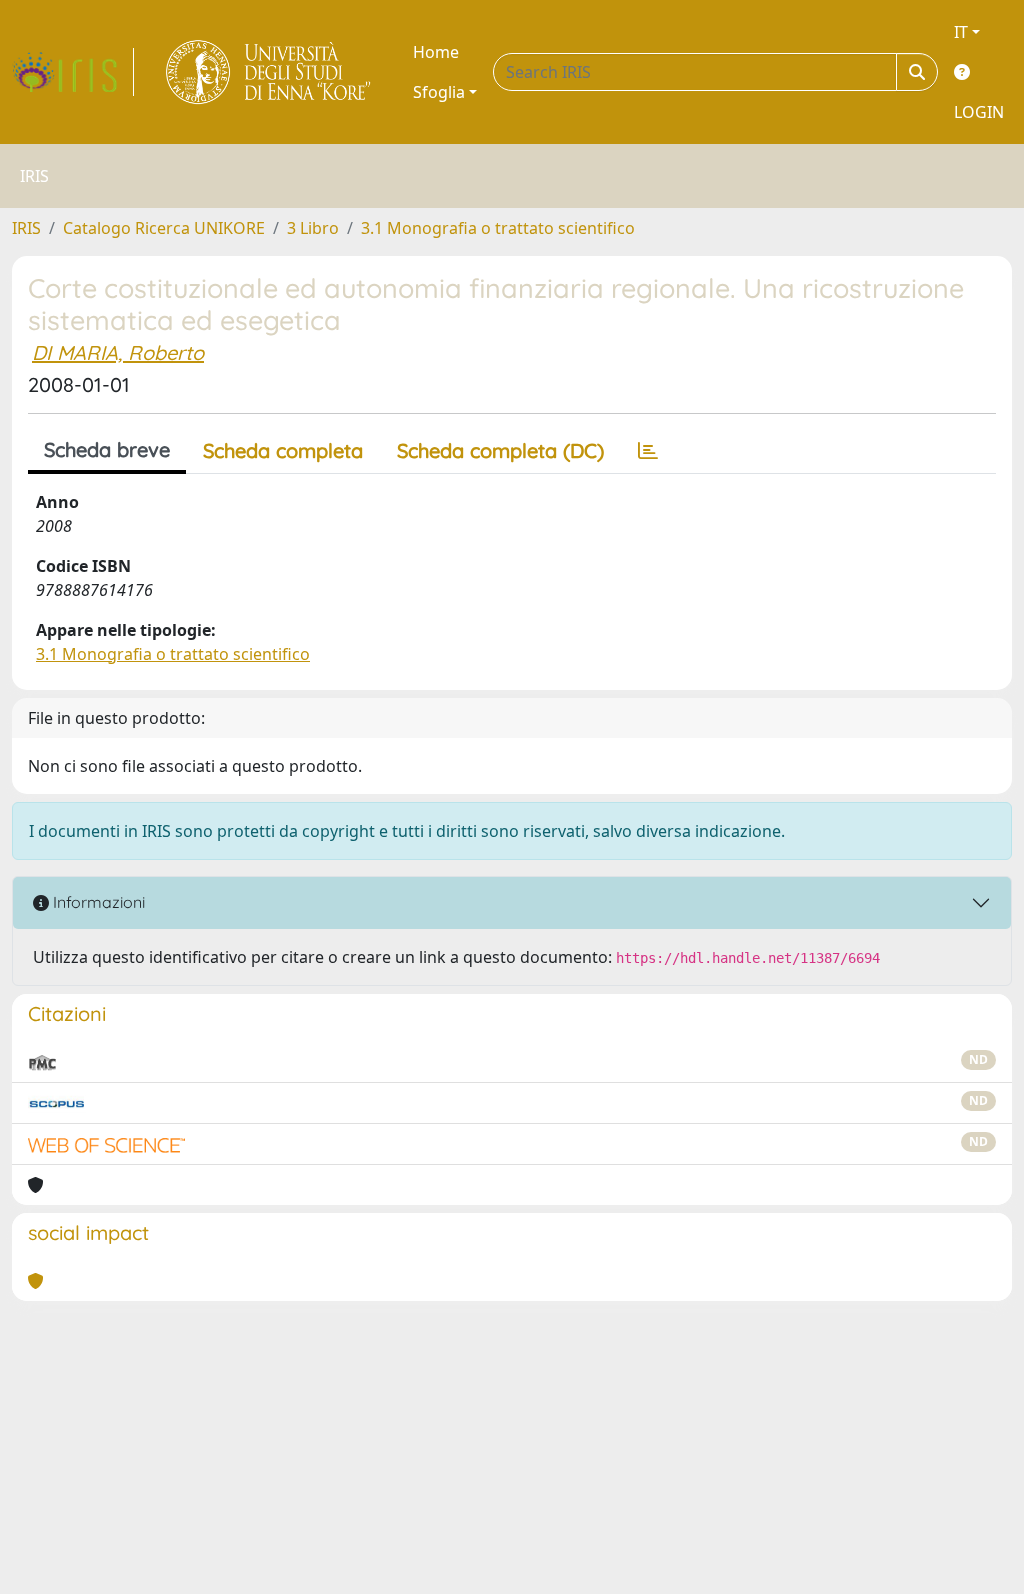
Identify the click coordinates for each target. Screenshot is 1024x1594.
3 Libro (313, 228)
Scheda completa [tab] (283, 450)
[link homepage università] (269, 72)
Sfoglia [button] (439, 92)
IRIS (26, 228)
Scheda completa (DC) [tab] (500, 450)
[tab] (648, 451)
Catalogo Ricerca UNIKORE (164, 228)
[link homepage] (73, 72)
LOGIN (979, 112)
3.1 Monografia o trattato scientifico (498, 228)
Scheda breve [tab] (107, 449)
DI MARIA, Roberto (118, 352)
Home (436, 52)
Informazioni (97, 902)
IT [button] (961, 32)
